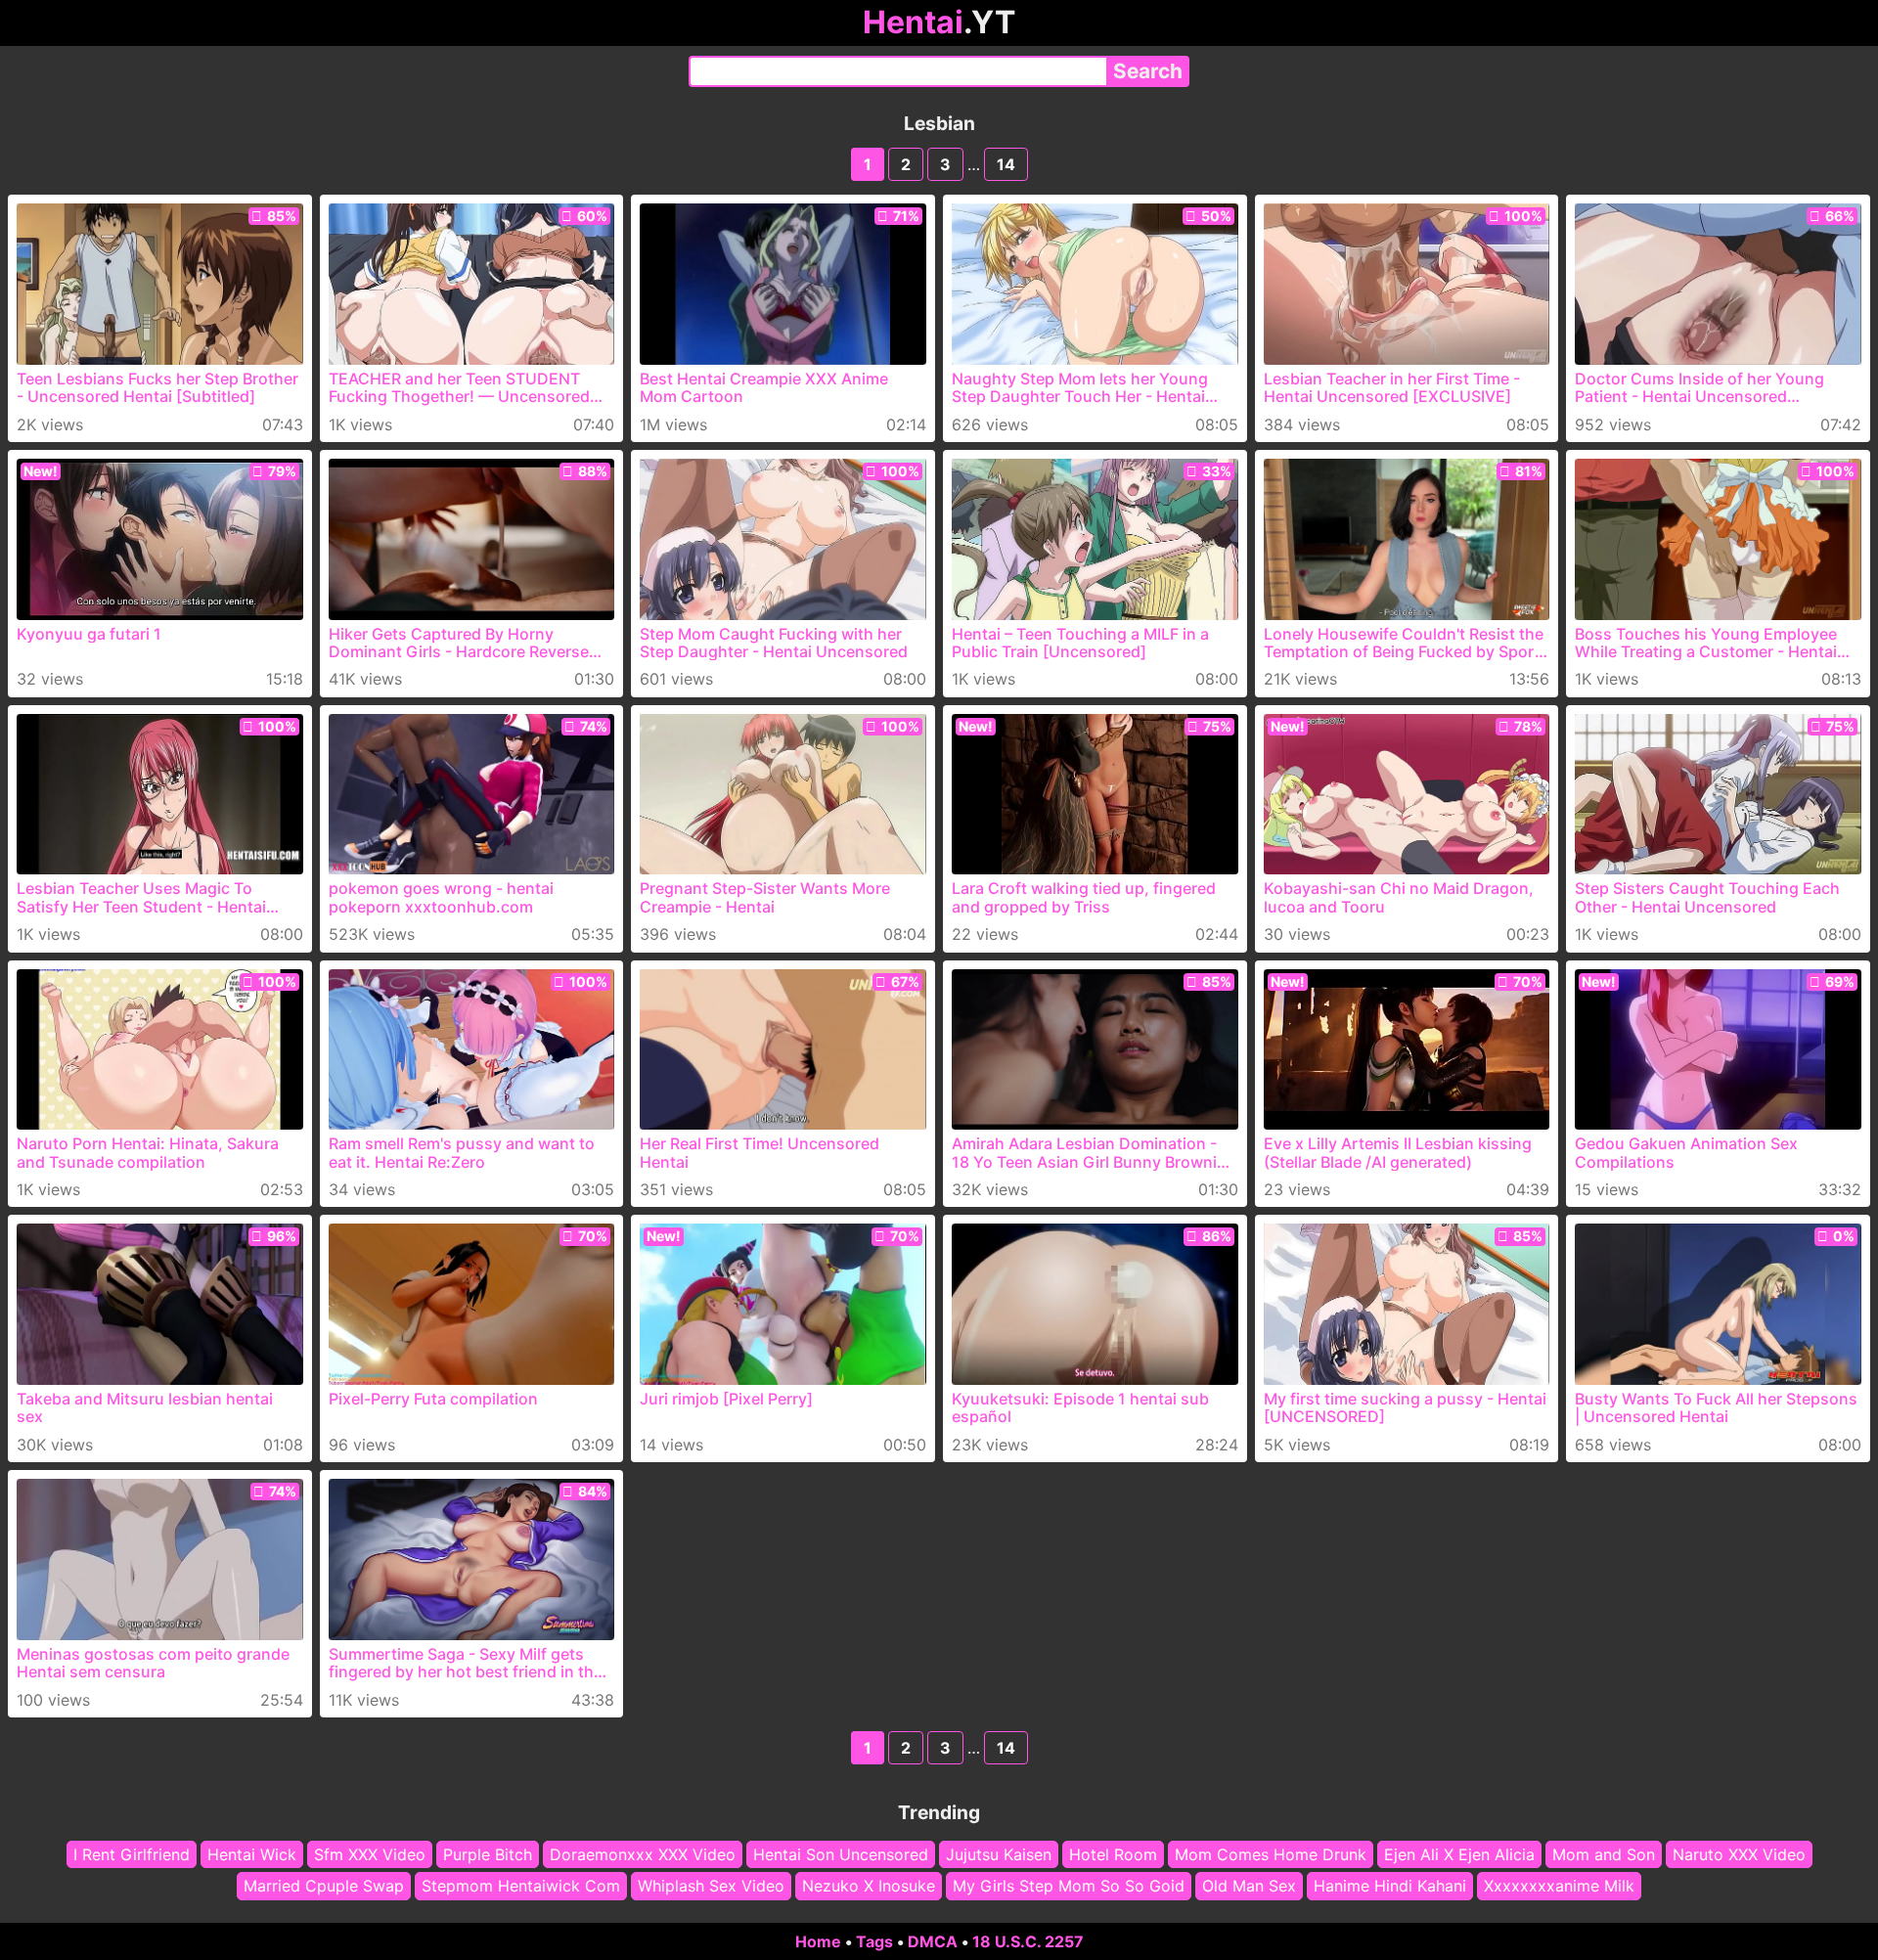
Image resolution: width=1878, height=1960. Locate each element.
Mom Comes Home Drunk (1271, 1854)
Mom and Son (1604, 1854)
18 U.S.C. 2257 (1028, 1941)
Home (818, 1941)
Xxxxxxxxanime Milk (1559, 1887)
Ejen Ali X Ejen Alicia (1459, 1854)
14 (1006, 164)
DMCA (933, 1941)
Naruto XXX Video (1739, 1854)
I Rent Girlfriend (132, 1854)
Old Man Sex (1249, 1887)
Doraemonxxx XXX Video (643, 1854)
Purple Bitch (488, 1854)
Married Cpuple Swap (324, 1887)
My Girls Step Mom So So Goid (1069, 1887)
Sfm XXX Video (370, 1854)
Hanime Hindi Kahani (1390, 1887)
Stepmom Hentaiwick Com (521, 1887)
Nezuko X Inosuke (869, 1887)
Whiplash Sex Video (711, 1887)
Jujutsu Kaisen (999, 1854)
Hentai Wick (252, 1854)
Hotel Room (1113, 1854)
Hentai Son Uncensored (841, 1854)
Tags (874, 1941)
